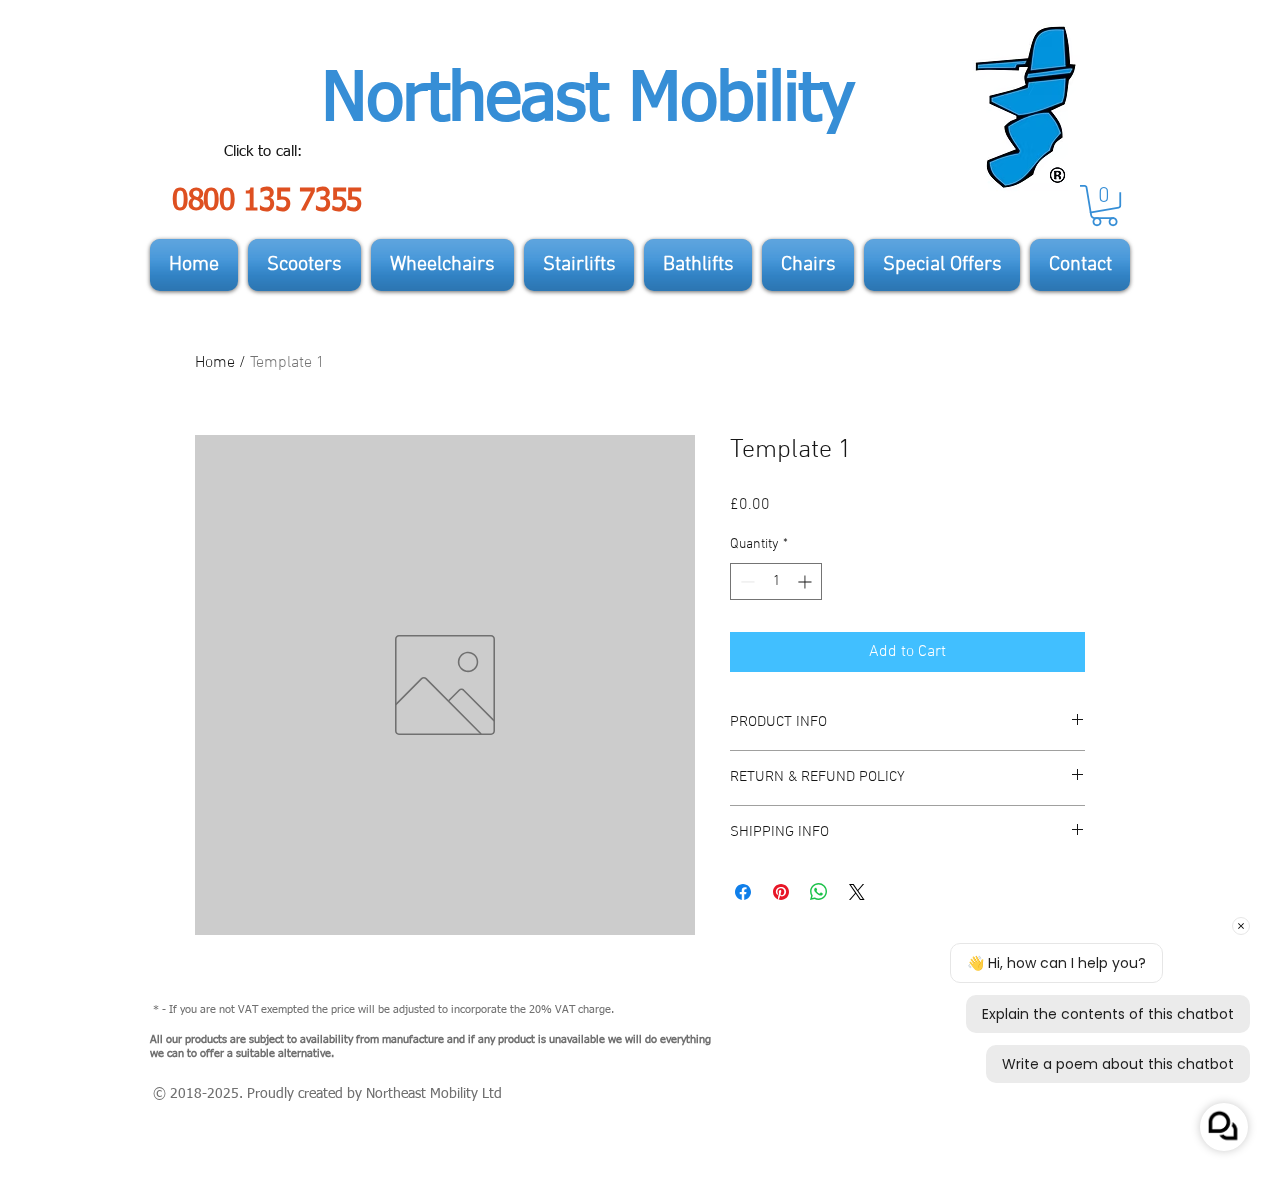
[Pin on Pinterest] (781, 892)
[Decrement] (745, 581)
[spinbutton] (776, 581)
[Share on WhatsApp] (819, 892)
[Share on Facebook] (743, 892)
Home (215, 363)
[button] (1104, 205)
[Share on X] (857, 892)
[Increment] (806, 581)
